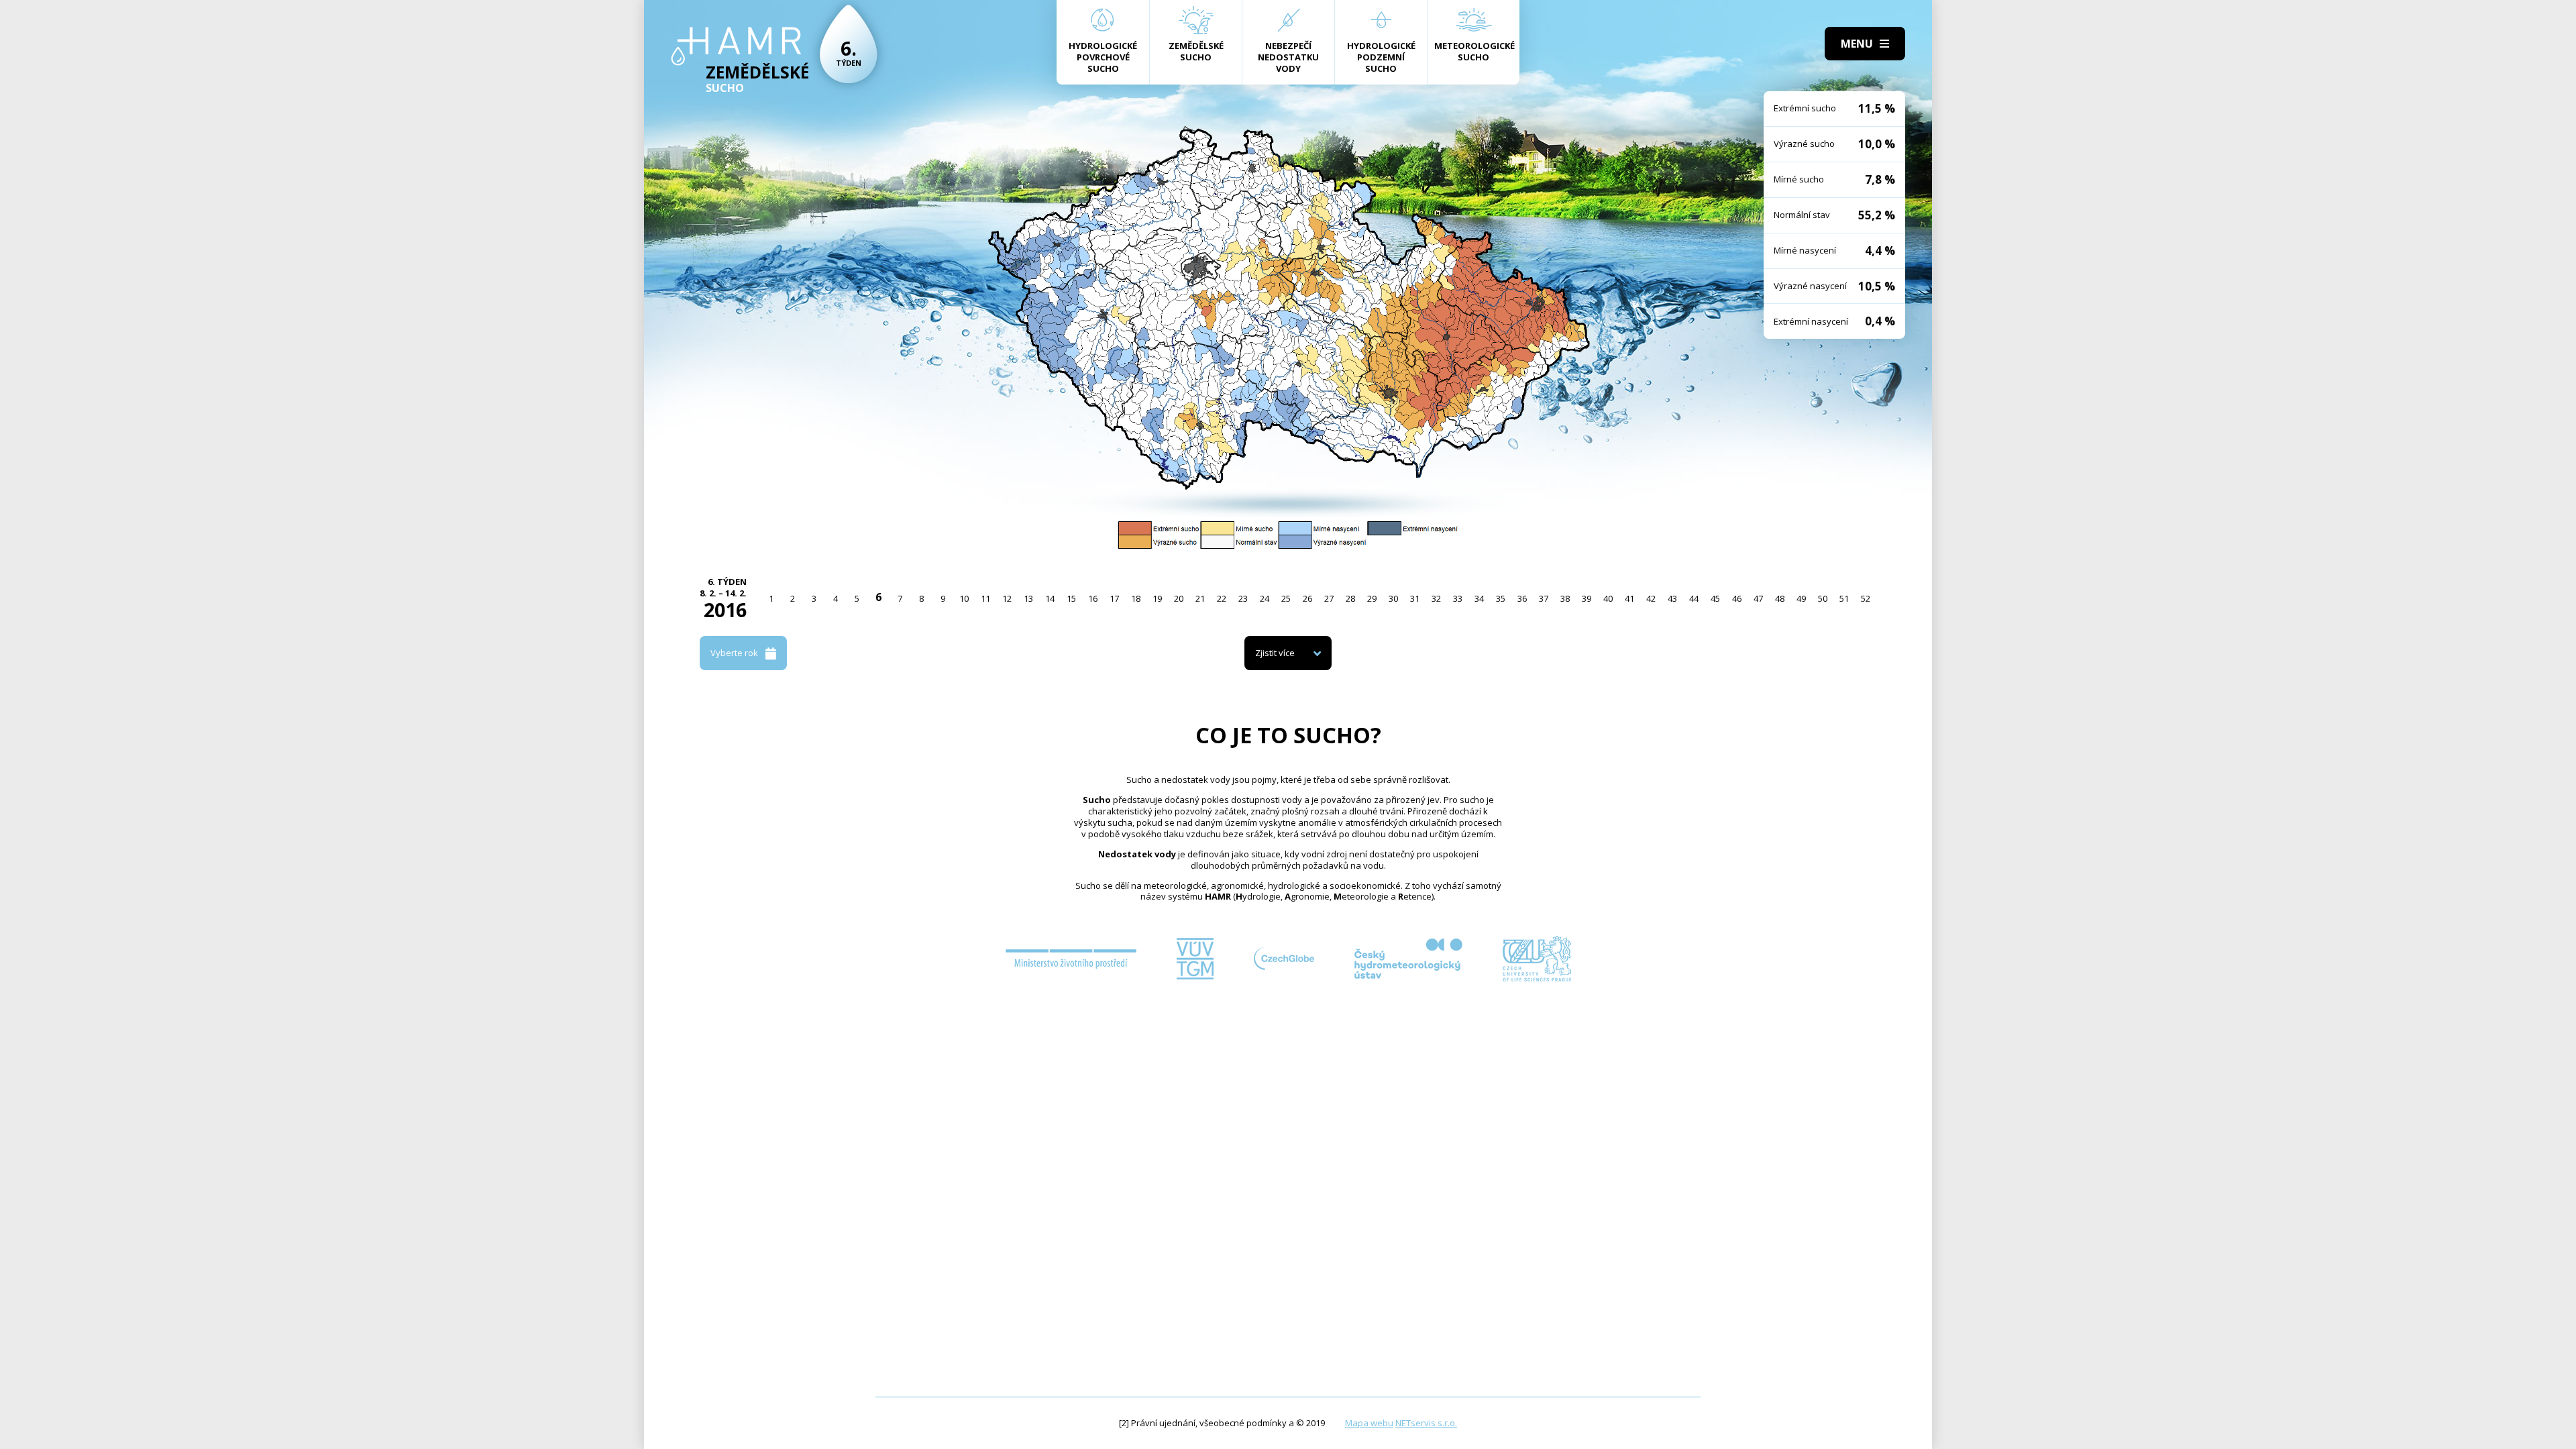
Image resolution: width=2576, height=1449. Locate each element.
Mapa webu (1369, 1423)
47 (1758, 598)
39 (1587, 598)
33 (1458, 598)
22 (1222, 598)
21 (1200, 598)
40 (1608, 598)
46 (1737, 598)
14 (1050, 598)
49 (1801, 598)
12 (1007, 598)
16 (1093, 598)
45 (1715, 598)
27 (1329, 598)
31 (1415, 598)
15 (1071, 598)
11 (985, 598)
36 (1522, 598)
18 (1136, 598)
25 (1286, 598)
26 (1307, 598)
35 (1501, 598)
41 (1629, 598)
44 (1694, 598)
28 (1350, 598)
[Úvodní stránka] (736, 46)
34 (1479, 598)
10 (964, 598)
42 (1651, 598)
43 (1672, 598)
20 (1179, 598)
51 (1844, 598)
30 (1393, 598)
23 (1243, 598)
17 (1114, 598)
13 (1028, 598)
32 (1436, 598)
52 (1866, 598)
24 (1265, 598)
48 (1780, 598)
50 (1823, 598)
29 (1372, 598)
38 (1565, 598)
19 (1157, 598)
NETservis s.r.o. (1426, 1423)
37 (1544, 598)
